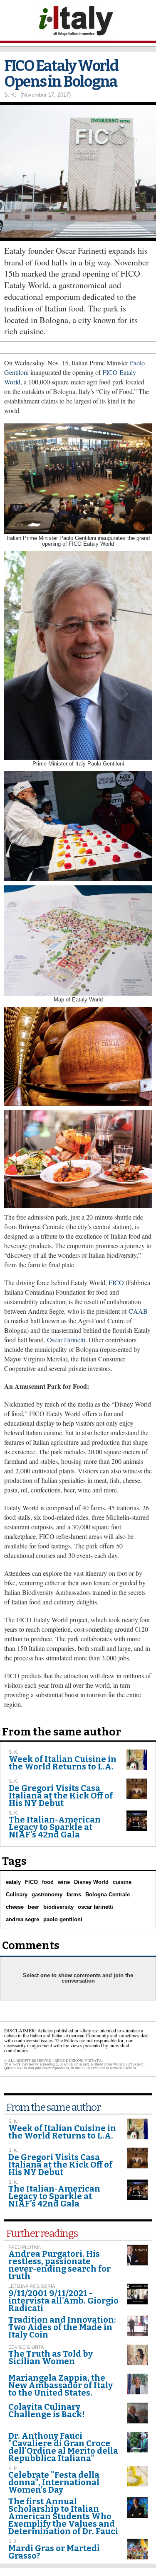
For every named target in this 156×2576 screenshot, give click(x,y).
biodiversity (58, 1907)
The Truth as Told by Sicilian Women (51, 2357)
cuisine (122, 1882)
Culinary (17, 1894)
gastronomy (47, 1894)
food (48, 1882)
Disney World (91, 1882)
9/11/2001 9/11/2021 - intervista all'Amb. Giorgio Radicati (63, 2301)
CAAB (137, 1311)
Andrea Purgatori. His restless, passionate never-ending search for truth (59, 2265)
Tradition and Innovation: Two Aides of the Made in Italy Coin (62, 2327)
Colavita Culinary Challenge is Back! (47, 2411)
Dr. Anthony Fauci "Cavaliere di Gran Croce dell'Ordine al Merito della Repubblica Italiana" (63, 2447)
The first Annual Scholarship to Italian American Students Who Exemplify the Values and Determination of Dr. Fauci (63, 2516)
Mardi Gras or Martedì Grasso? (54, 2552)
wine (64, 1882)
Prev (6, 169)
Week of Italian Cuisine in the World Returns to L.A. (63, 1763)
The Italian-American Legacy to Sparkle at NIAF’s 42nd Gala (55, 1827)
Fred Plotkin (25, 2247)
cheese (15, 1907)
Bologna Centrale (108, 1894)
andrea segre (22, 1919)
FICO (116, 1282)
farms (74, 1894)
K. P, (13, 2468)
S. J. (13, 2541)
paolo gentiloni (63, 1919)
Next (150, 169)
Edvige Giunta (26, 2347)
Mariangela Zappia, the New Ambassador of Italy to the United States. (61, 2385)
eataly (13, 1882)
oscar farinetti (95, 1907)
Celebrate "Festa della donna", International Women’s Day (54, 2482)
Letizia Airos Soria (32, 2286)
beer (33, 1907)
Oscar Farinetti (66, 1340)
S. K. (10, 95)
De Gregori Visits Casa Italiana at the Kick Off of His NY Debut (61, 1796)
